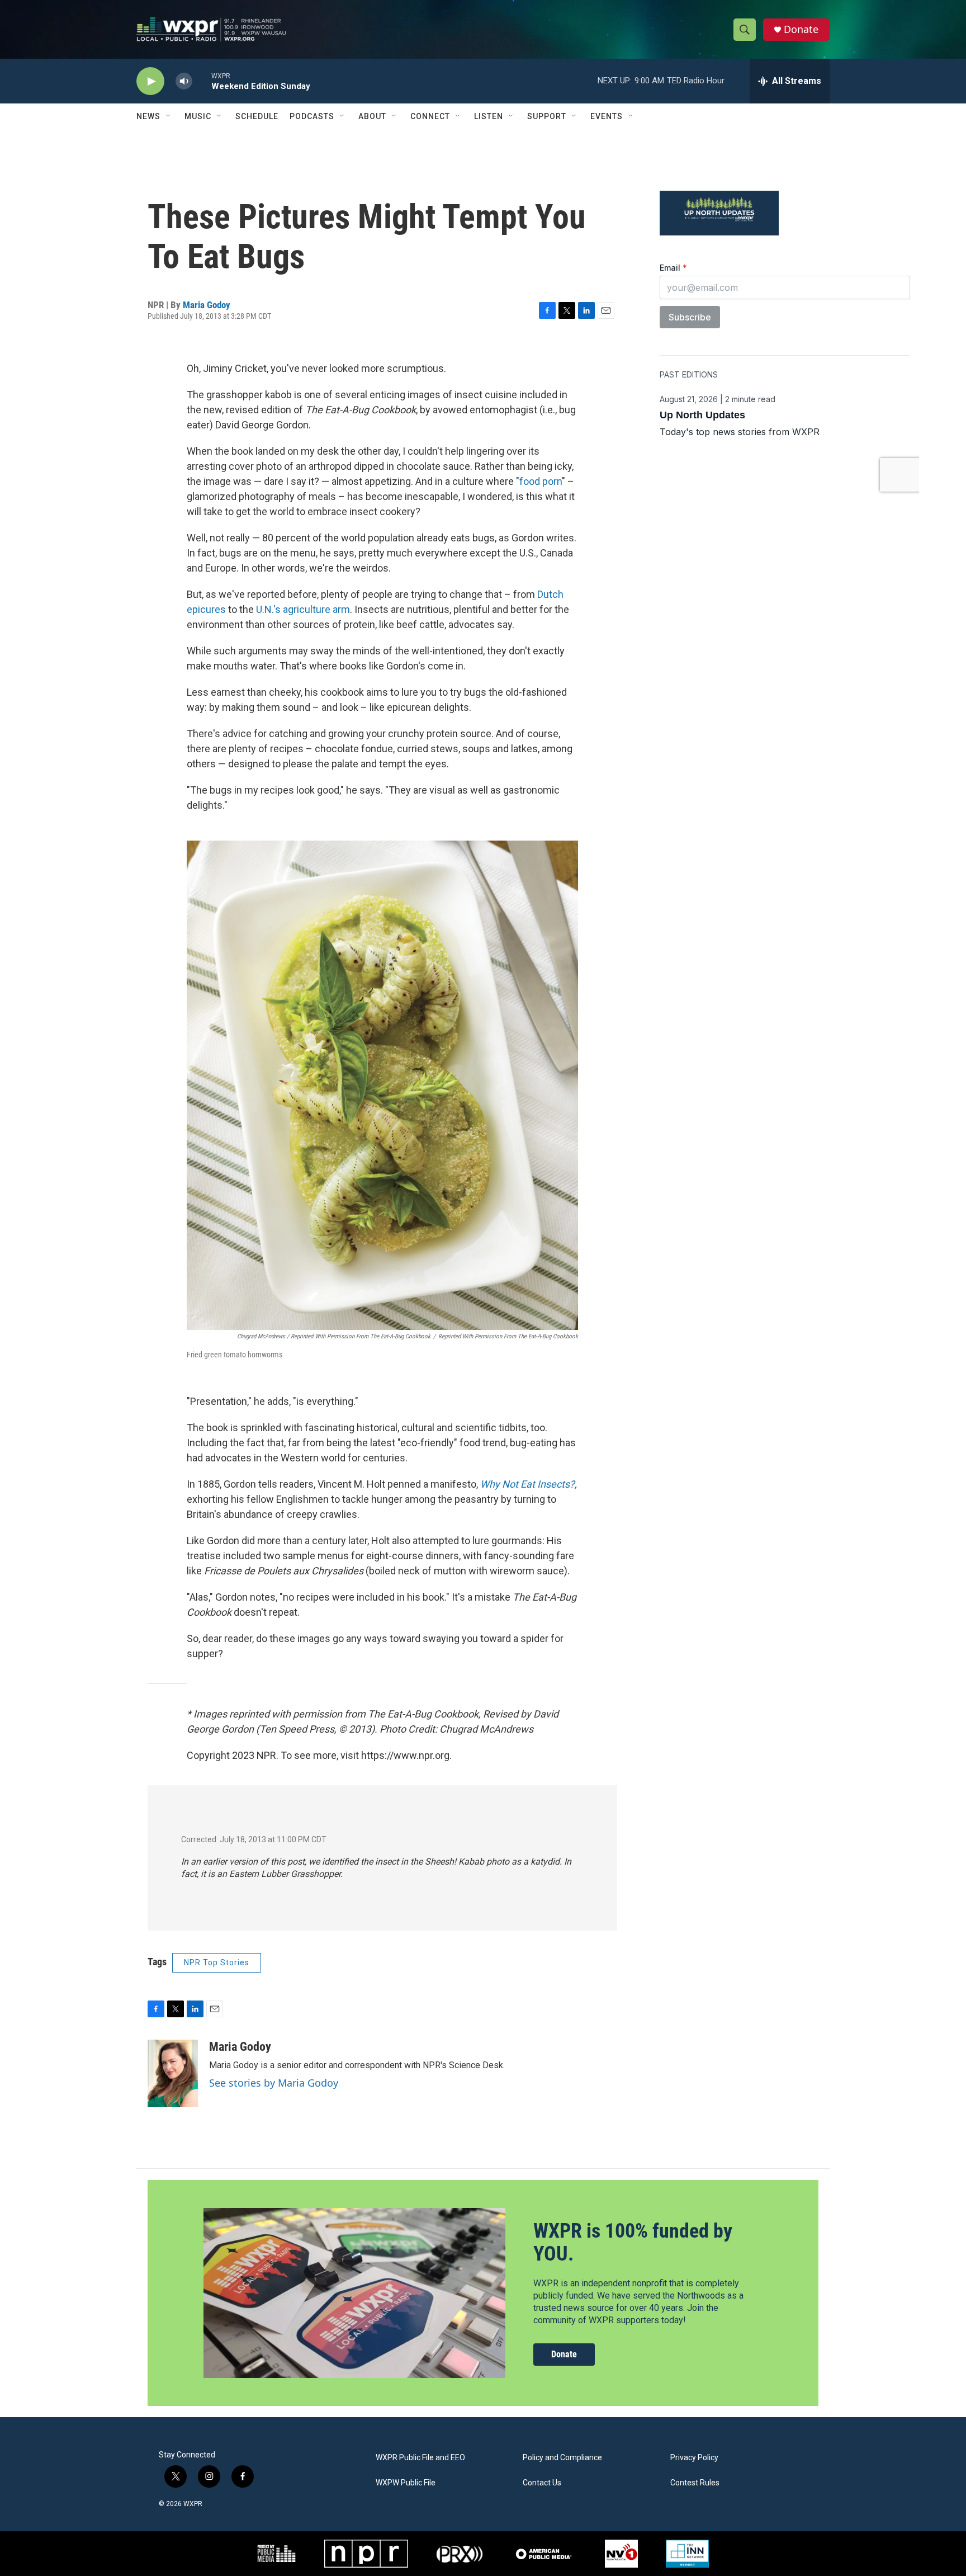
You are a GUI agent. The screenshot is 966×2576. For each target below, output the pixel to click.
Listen (489, 116)
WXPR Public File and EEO (420, 2458)
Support (547, 116)
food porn (541, 481)
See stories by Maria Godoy (274, 2083)
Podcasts (312, 116)
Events (607, 116)
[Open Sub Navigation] (169, 116)
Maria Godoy (207, 305)
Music (198, 116)
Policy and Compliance (562, 2458)
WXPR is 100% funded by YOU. (633, 2242)
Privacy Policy (694, 2458)
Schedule (257, 116)
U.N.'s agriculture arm (303, 609)
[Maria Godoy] (173, 2073)
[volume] (184, 81)
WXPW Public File (406, 2483)
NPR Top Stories (217, 1962)
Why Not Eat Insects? (527, 1484)
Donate (801, 29)
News (148, 116)
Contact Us (542, 2483)
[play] (150, 81)
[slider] (202, 81)
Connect (430, 116)
